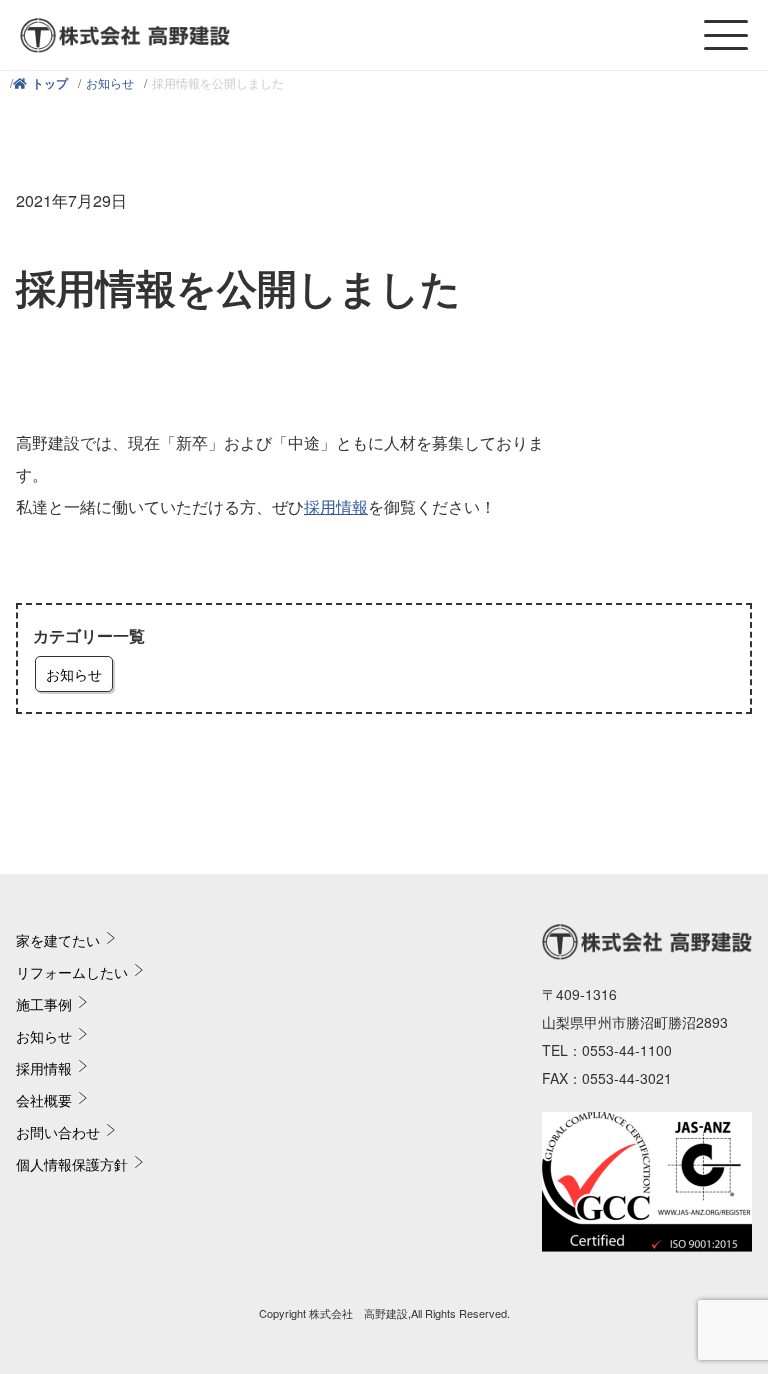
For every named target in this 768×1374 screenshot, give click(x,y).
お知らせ (110, 82)
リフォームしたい (72, 972)
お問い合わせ (58, 1132)
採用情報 (336, 506)
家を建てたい (58, 940)
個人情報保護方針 (72, 1164)
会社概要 (44, 1100)
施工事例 (44, 1004)
